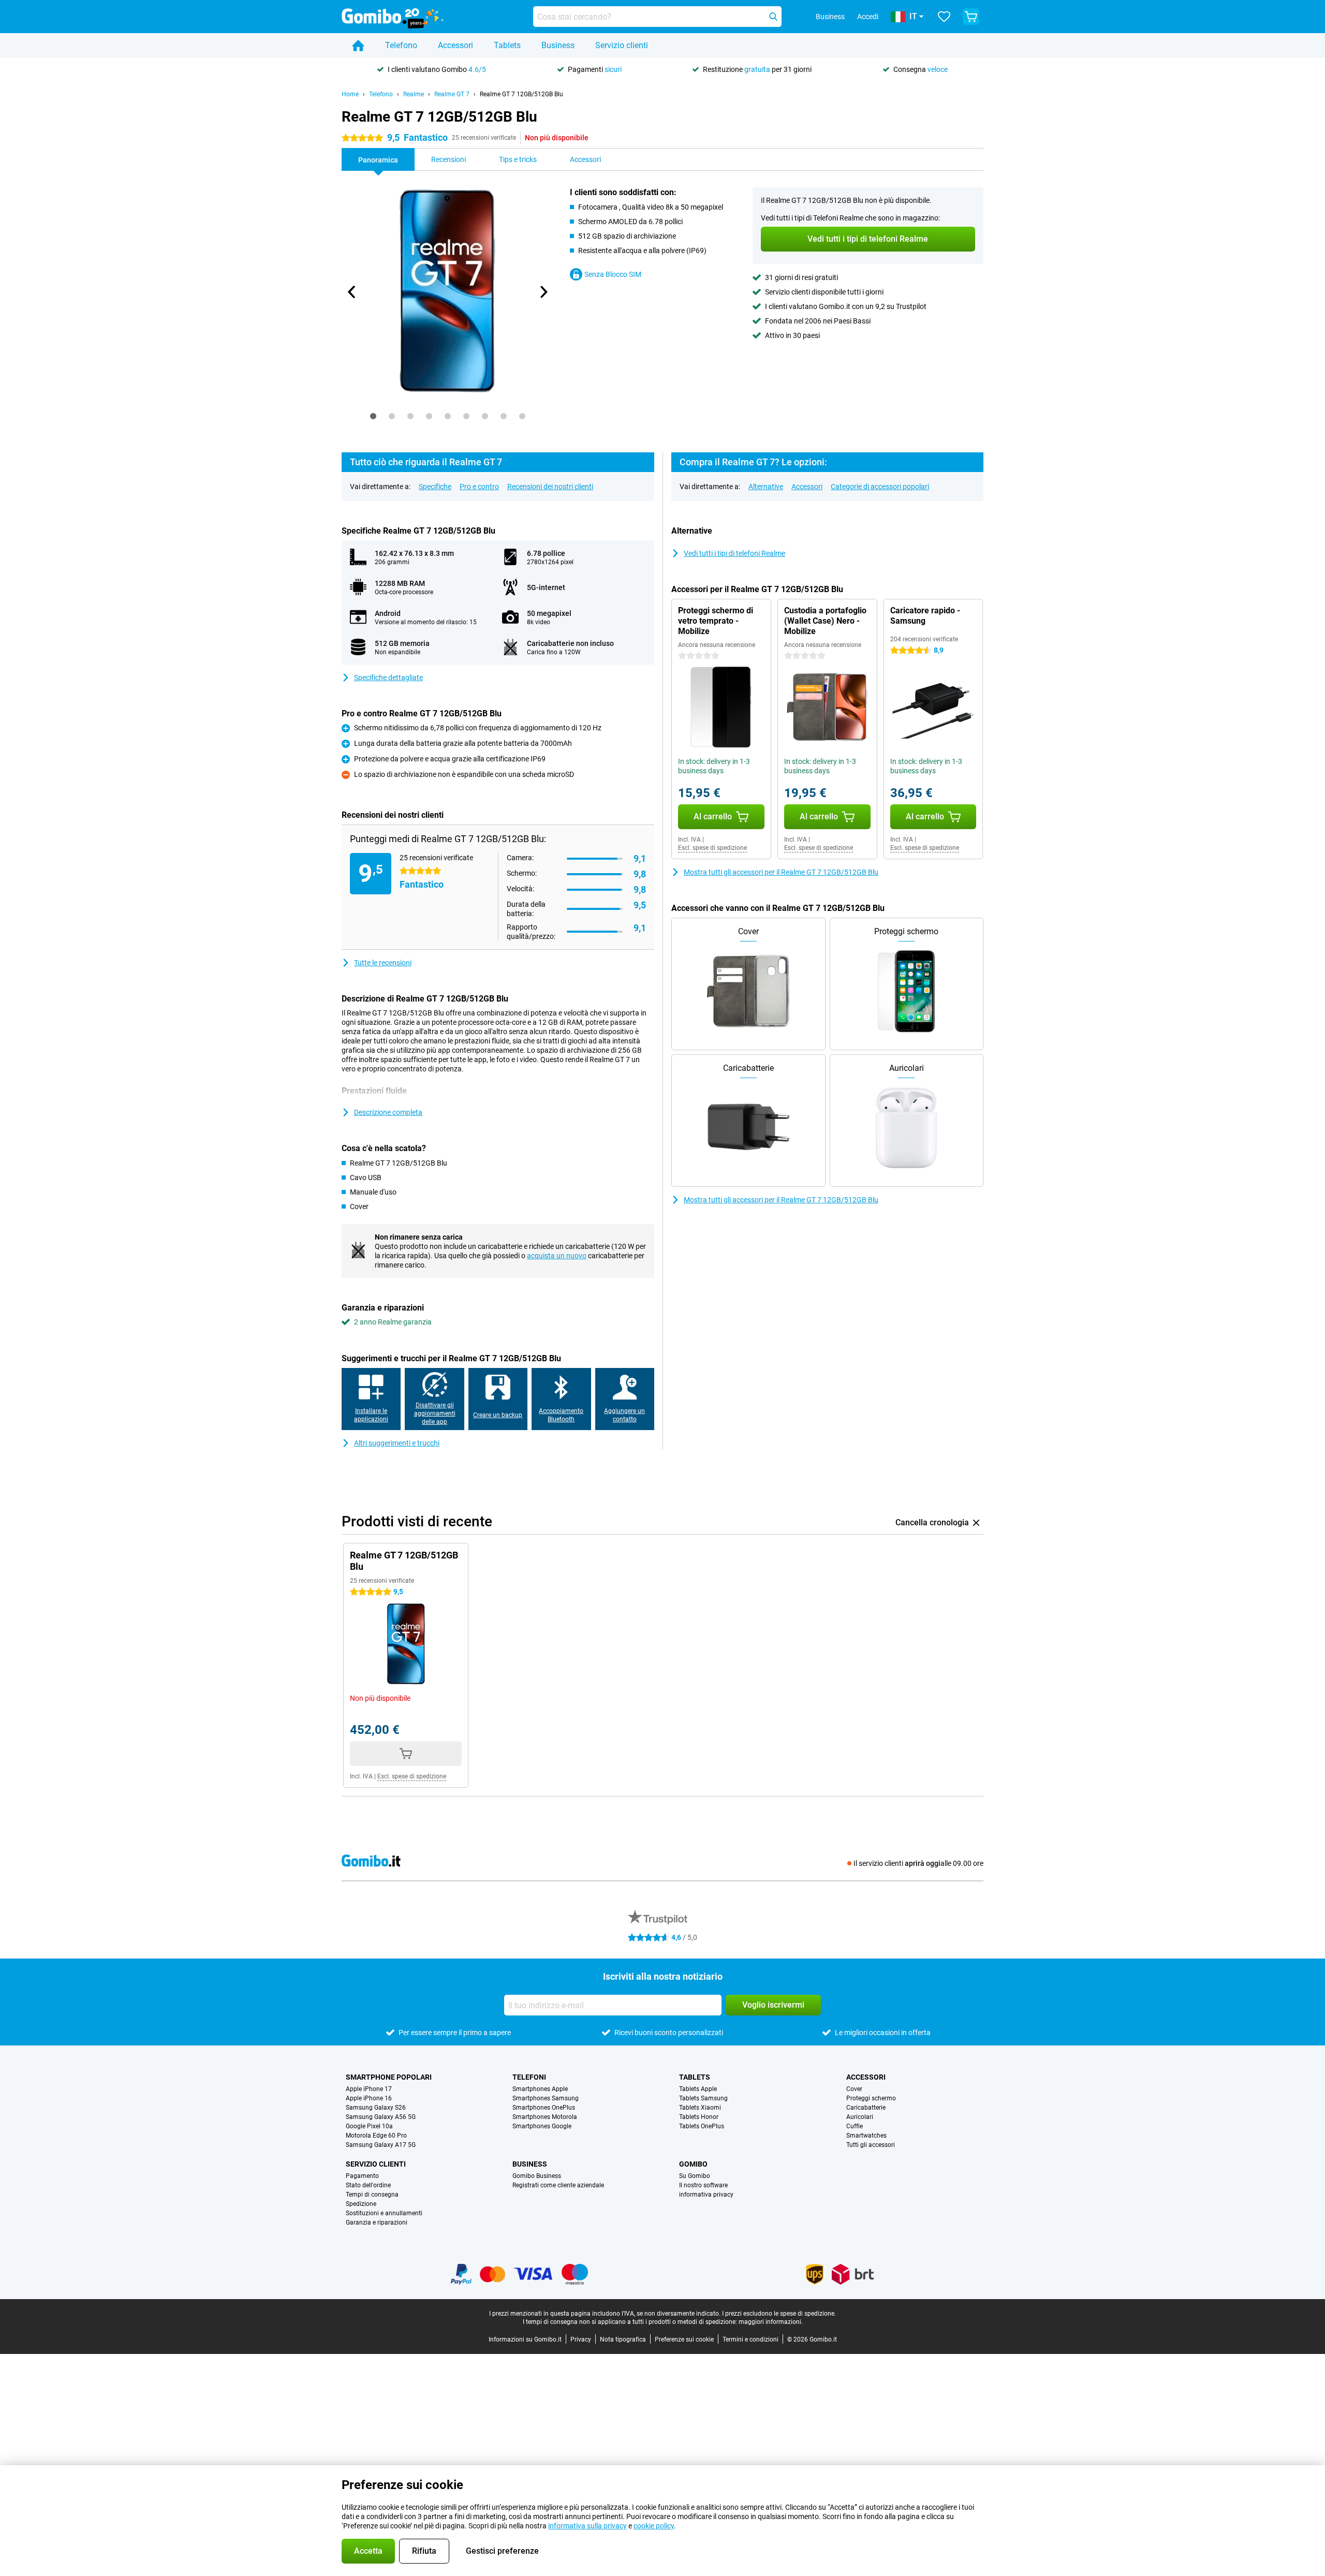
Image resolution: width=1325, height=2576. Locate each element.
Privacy (581, 2339)
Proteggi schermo (871, 2098)
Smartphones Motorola (545, 2117)
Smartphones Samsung (546, 2098)
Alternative (766, 487)
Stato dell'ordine (368, 2185)
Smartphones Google (542, 2126)
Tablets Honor (699, 2117)
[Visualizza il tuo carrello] (971, 17)
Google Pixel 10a (369, 2126)
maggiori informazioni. (771, 2322)
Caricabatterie (866, 2108)
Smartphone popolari (389, 2077)
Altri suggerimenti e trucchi (397, 1443)
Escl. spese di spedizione (712, 848)
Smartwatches (866, 2136)
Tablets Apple (698, 2089)
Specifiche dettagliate (388, 678)
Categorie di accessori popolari (880, 487)
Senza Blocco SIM (613, 274)
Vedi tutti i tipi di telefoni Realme (734, 553)
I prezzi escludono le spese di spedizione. (779, 2314)
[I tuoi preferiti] (944, 17)
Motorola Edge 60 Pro (376, 2136)
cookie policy (654, 2526)
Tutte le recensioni (383, 963)
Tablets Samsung (703, 2098)
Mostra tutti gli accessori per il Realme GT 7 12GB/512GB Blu (781, 872)
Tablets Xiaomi (700, 2108)
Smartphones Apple (540, 2089)
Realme (414, 94)
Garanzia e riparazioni (377, 2222)
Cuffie (855, 2126)
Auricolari (860, 2117)
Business (558, 45)
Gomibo (693, 2164)
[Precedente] (352, 292)
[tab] (373, 416)
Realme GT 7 (452, 94)
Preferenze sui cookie (684, 2339)
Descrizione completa (388, 1112)
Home (350, 94)
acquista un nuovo (557, 1256)
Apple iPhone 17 (369, 2089)
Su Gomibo (695, 2176)
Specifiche (435, 487)
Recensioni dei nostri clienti (550, 487)
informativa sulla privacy (587, 2526)
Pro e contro (479, 487)
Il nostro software (703, 2185)
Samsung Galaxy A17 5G (381, 2145)
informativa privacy (706, 2195)
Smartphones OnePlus (544, 2108)
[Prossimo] (543, 292)
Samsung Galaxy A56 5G (381, 2117)
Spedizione (361, 2204)
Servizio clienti (622, 45)
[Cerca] (773, 17)
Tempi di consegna (372, 2195)
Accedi (868, 17)
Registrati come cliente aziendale (558, 2185)
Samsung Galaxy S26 (376, 2108)
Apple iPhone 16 (369, 2098)
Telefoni (529, 2077)
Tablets (507, 45)
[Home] (358, 46)
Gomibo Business (537, 2176)
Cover (854, 2089)
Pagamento (362, 2176)
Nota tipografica (623, 2339)
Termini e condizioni (750, 2339)
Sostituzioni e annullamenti (384, 2213)
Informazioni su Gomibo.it (525, 2339)
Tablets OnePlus (702, 2126)
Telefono (401, 45)
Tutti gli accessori (871, 2145)
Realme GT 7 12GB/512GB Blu (521, 94)
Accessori (455, 45)
